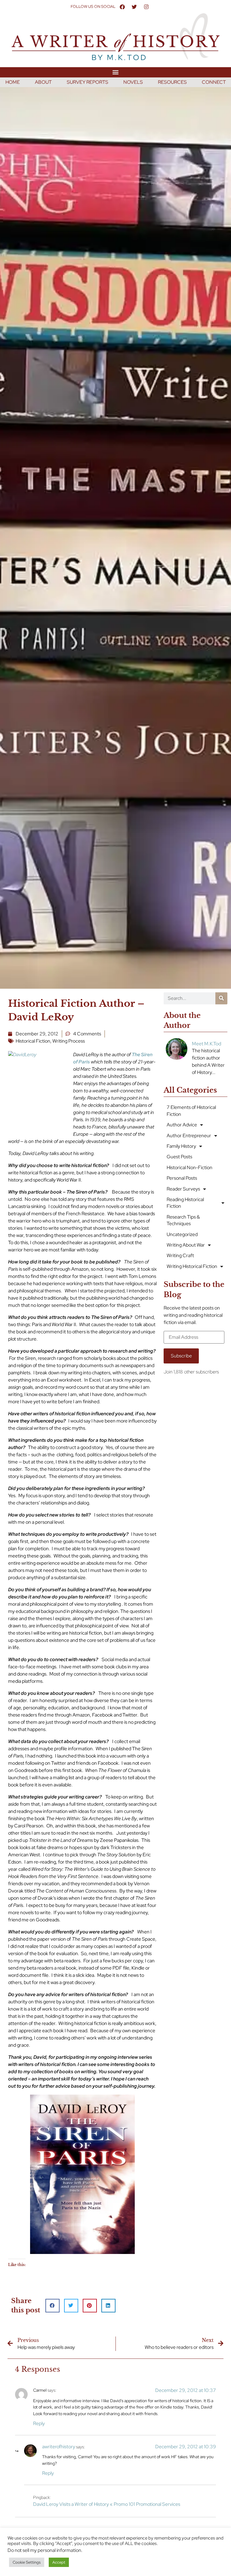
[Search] (221, 998)
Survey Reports (88, 82)
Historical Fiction (33, 1041)
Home (13, 82)
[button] (116, 72)
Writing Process (69, 1041)
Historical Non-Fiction (189, 1167)
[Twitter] (134, 7)
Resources (172, 82)
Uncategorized (182, 1234)
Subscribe (181, 1356)
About (43, 82)
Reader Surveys (183, 1189)
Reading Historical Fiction (185, 1203)
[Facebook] (122, 7)
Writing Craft (180, 1255)
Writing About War (186, 1245)
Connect (214, 82)
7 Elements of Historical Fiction (191, 1111)
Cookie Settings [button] (27, 2562)
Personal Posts (182, 1178)
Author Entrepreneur (189, 1136)
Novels (133, 82)
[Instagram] (146, 7)
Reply (39, 2423)
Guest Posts (179, 1157)
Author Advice (182, 1125)
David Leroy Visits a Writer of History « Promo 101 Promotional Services (107, 2504)
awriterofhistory (59, 2447)
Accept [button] (59, 2562)
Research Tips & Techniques (183, 1220)
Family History (181, 1146)
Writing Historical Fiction (192, 1266)
